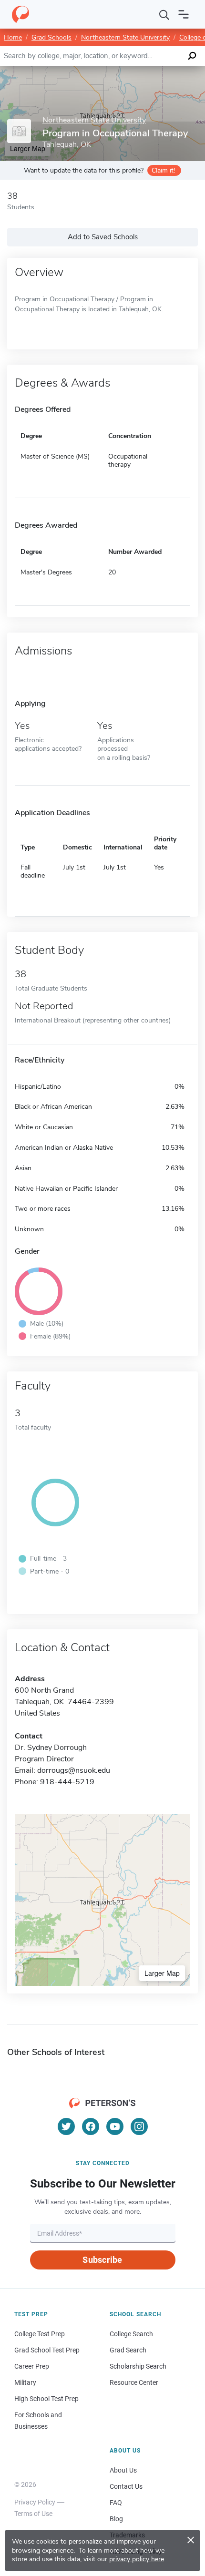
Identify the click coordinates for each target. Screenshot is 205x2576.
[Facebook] (91, 2126)
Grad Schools (51, 37)
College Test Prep (40, 2334)
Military (25, 2382)
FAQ (116, 2503)
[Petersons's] (20, 14)
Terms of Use (33, 2514)
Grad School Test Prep (47, 2350)
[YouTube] (115, 2126)
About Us (123, 2470)
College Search (131, 2334)
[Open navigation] (184, 14)
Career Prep (32, 2366)
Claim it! (163, 170)
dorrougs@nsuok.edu (74, 1770)
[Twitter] (66, 2126)
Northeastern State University (125, 37)
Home (13, 37)
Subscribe (102, 2260)
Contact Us (126, 2486)
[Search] (164, 14)
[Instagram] (139, 2126)
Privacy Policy (35, 2502)
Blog (116, 2519)
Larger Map (162, 1973)
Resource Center (134, 2382)
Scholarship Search (138, 2366)
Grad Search (128, 2350)
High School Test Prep (46, 2399)
